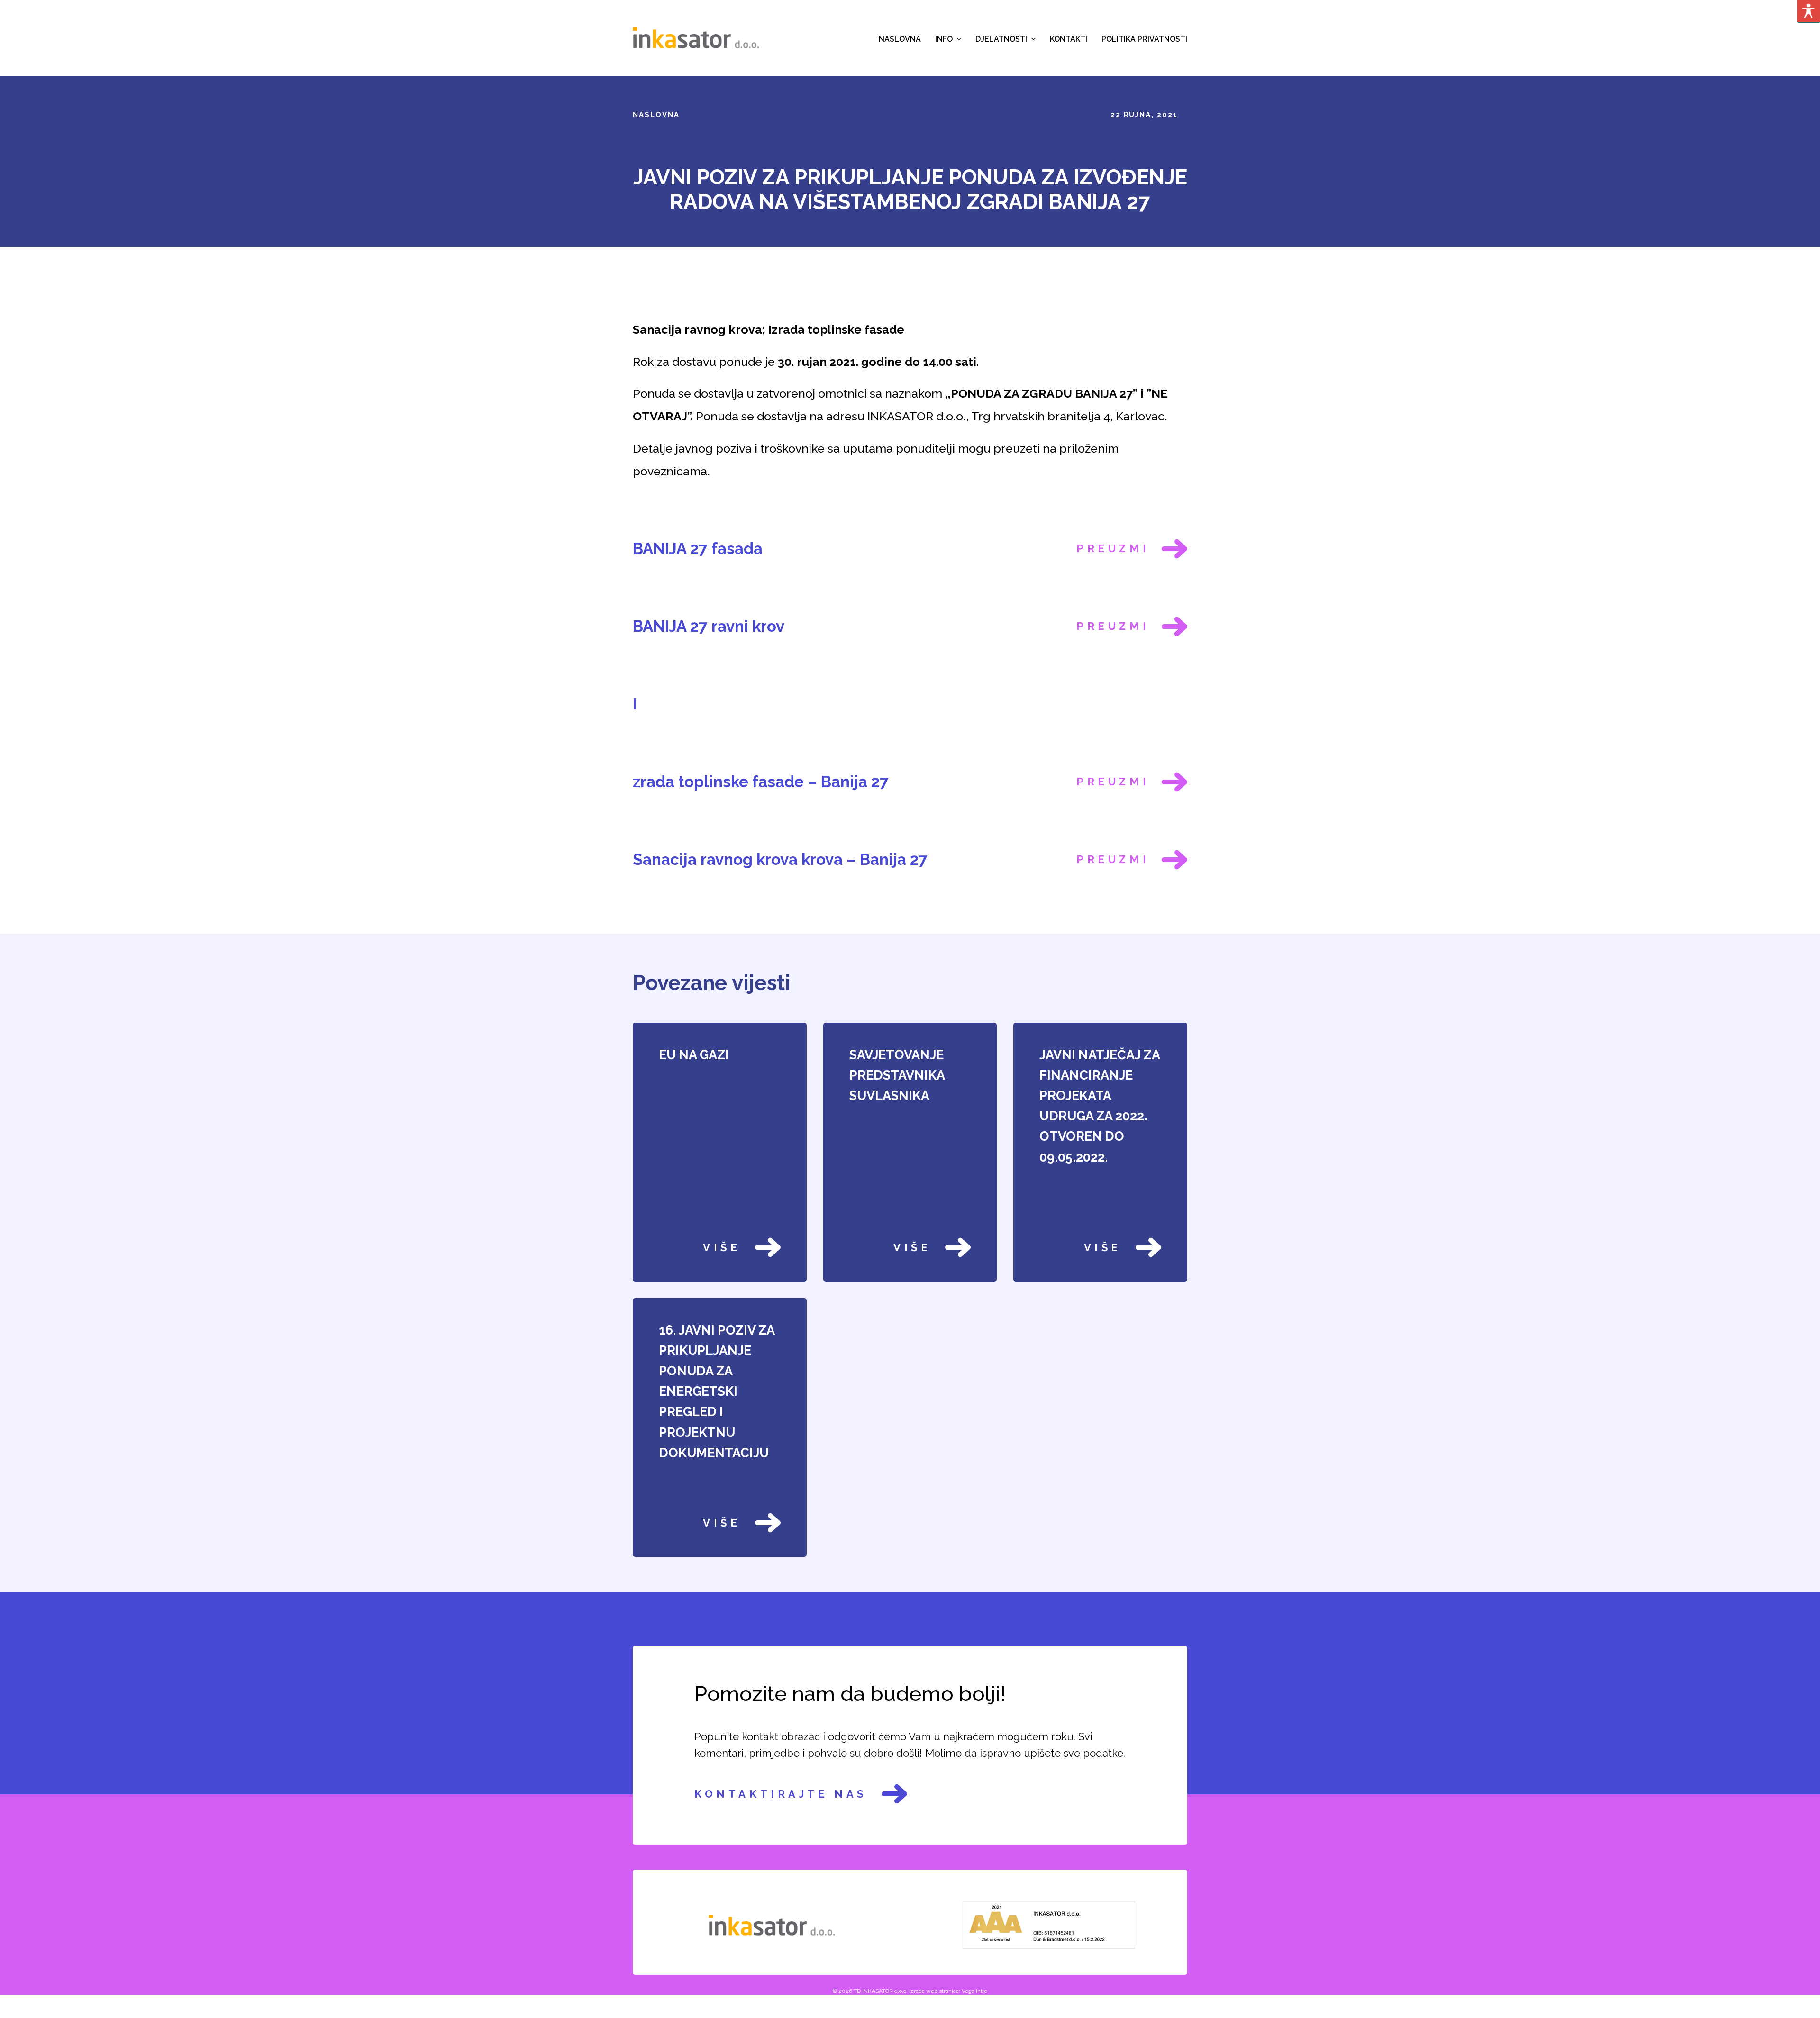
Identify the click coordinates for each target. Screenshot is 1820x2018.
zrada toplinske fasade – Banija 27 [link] (761, 782)
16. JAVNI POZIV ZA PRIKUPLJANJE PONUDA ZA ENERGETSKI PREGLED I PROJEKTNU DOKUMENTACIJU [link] (717, 1391)
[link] (696, 37)
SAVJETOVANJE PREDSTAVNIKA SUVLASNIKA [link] (897, 1075)
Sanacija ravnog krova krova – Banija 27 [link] (780, 859)
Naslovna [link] (656, 115)
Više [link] (722, 1247)
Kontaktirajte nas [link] (781, 1794)
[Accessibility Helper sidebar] (1809, 11)
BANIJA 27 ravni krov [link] (709, 626)
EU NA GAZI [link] (694, 1055)
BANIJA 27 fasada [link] (698, 549)
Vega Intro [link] (974, 1991)
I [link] (635, 704)
